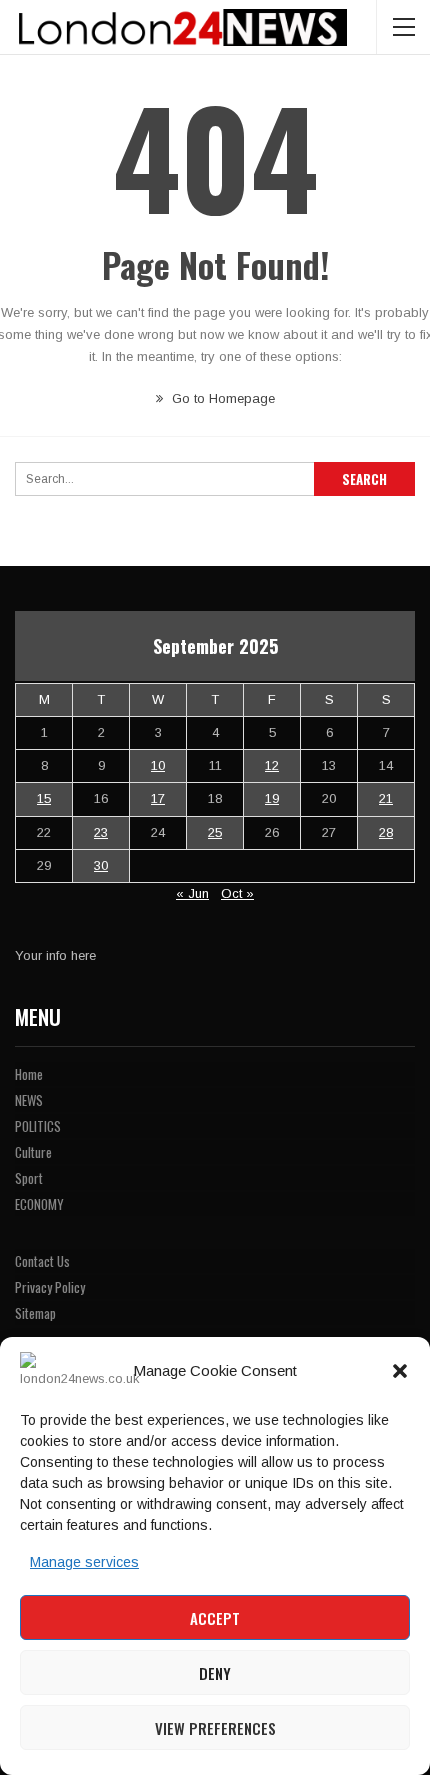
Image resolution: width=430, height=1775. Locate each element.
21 (386, 798)
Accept (215, 1618)
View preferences (215, 1728)
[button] (400, 1371)
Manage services (84, 1562)
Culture (33, 1152)
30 (101, 865)
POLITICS (38, 1126)
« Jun (192, 893)
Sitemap (35, 1313)
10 (158, 765)
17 (158, 798)
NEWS (29, 1100)
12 (272, 765)
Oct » (237, 893)
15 (44, 798)
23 (101, 832)
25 (215, 832)
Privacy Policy (50, 1287)
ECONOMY (39, 1204)
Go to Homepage (221, 398)
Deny (215, 1673)
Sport (29, 1178)
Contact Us (42, 1261)
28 (386, 832)
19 (272, 798)
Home (29, 1074)
